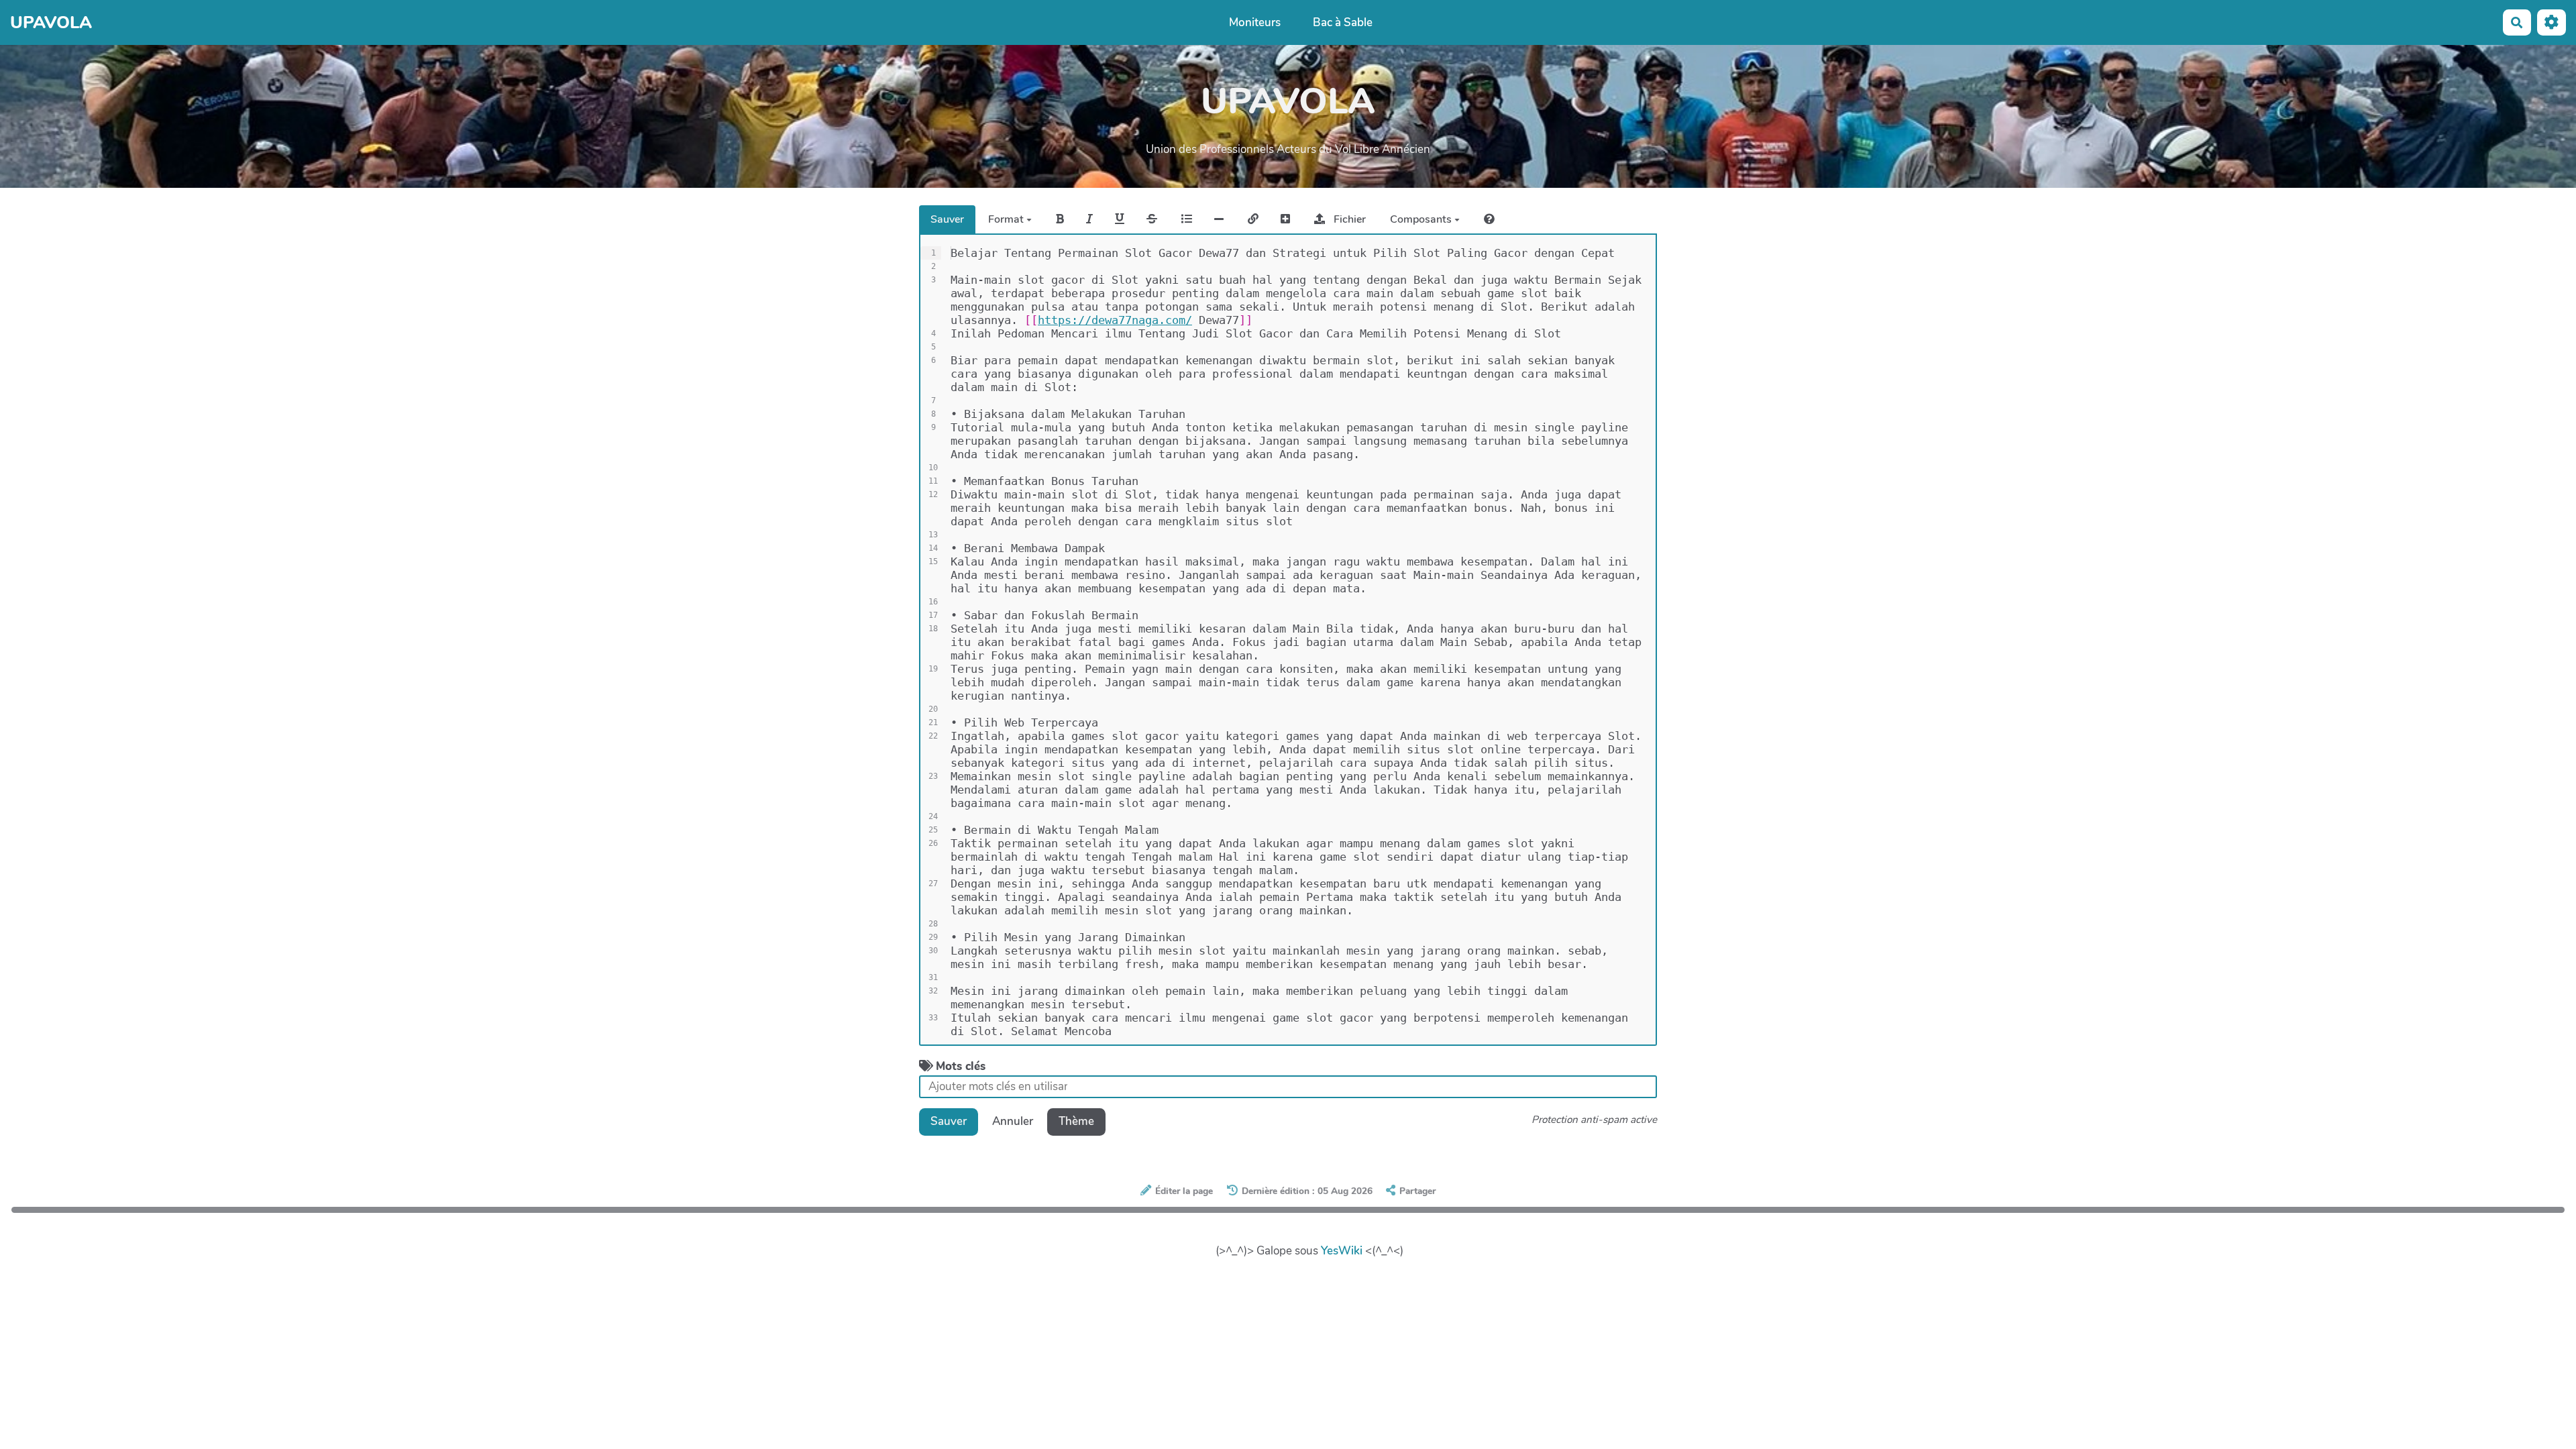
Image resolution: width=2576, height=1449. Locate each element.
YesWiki (1342, 1251)
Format (1007, 219)
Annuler (1013, 1121)
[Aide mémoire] (1489, 219)
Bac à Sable (1343, 22)
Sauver (947, 219)
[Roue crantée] (2552, 22)
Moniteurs (1255, 22)
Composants (1422, 219)
